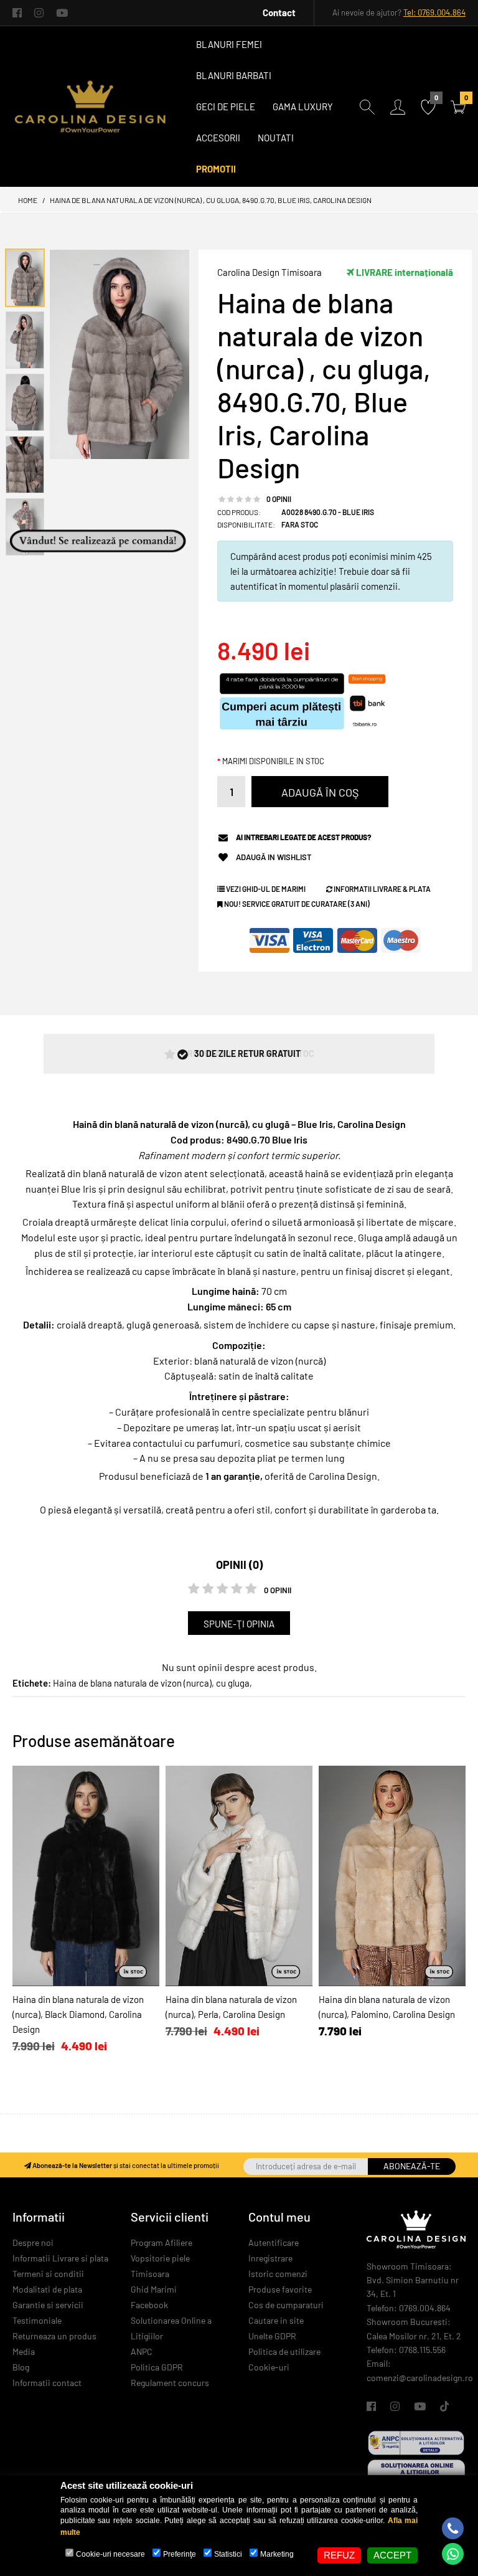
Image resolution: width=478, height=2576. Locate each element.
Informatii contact (47, 2383)
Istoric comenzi (278, 2274)
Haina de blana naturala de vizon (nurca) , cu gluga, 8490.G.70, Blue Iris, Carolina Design (211, 200)
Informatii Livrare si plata (60, 2258)
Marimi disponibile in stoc (273, 761)
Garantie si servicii (48, 2305)
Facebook (149, 2305)
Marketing (277, 2554)
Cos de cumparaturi (286, 2305)
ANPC (142, 2351)
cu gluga (233, 1683)
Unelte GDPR (272, 2336)
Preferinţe (180, 2554)
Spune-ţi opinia (239, 1624)
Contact (279, 12)
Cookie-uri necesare (110, 2554)
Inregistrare (270, 2258)
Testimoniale (37, 2320)
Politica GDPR (157, 2367)
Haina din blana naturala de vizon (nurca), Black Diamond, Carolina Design (78, 2014)
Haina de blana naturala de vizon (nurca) (132, 1683)
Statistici (228, 2554)
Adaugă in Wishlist (274, 857)
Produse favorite (280, 2289)
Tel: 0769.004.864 (434, 12)
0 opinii (279, 499)
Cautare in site (276, 2320)
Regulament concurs (170, 2383)
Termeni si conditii (48, 2274)
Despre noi (33, 2242)
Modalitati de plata (47, 2289)
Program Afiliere (162, 2242)
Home (28, 200)
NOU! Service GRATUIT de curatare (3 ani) (296, 904)
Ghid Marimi (154, 2289)
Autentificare (274, 2242)
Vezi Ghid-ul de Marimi (265, 889)
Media (24, 2351)
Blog (21, 2367)
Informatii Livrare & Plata (382, 889)
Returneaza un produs (54, 2336)
